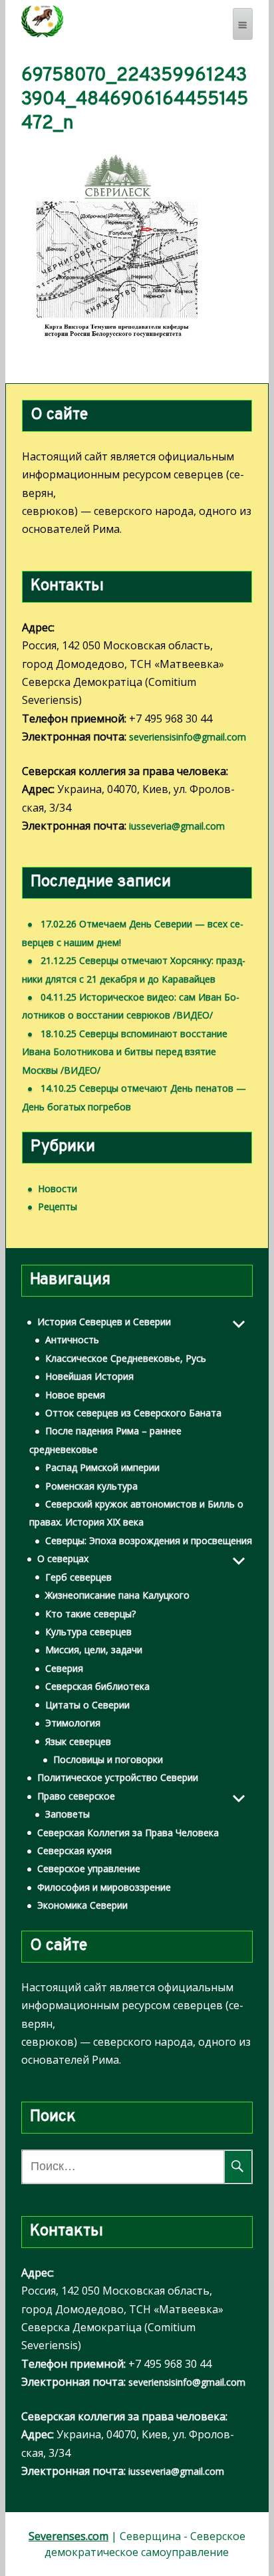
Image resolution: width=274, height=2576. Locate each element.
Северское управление (89, 1868)
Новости (58, 1189)
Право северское (76, 1796)
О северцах (63, 1558)
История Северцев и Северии (104, 1322)
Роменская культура (91, 1486)
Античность (72, 1340)
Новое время (75, 1395)
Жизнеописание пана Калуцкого (117, 1595)
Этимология (73, 1723)
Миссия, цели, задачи (94, 1650)
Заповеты (68, 1814)
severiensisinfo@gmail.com (188, 737)
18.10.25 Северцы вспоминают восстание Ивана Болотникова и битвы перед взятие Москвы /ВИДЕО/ (125, 1052)
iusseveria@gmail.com (177, 826)
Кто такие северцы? (90, 1614)
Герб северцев (78, 1577)
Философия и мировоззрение (104, 1887)
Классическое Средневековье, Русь (126, 1358)
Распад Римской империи (102, 1467)
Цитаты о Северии (87, 1705)
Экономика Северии (82, 1905)
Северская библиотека (97, 1686)
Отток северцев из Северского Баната (133, 1413)
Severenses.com (68, 2536)
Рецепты (58, 1207)
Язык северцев (78, 1741)
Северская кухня (74, 1851)
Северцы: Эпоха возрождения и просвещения (149, 1540)
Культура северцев (88, 1632)
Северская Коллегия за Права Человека (128, 1833)
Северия (64, 1668)
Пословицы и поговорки (108, 1759)
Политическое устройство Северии (118, 1777)
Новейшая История (89, 1376)
